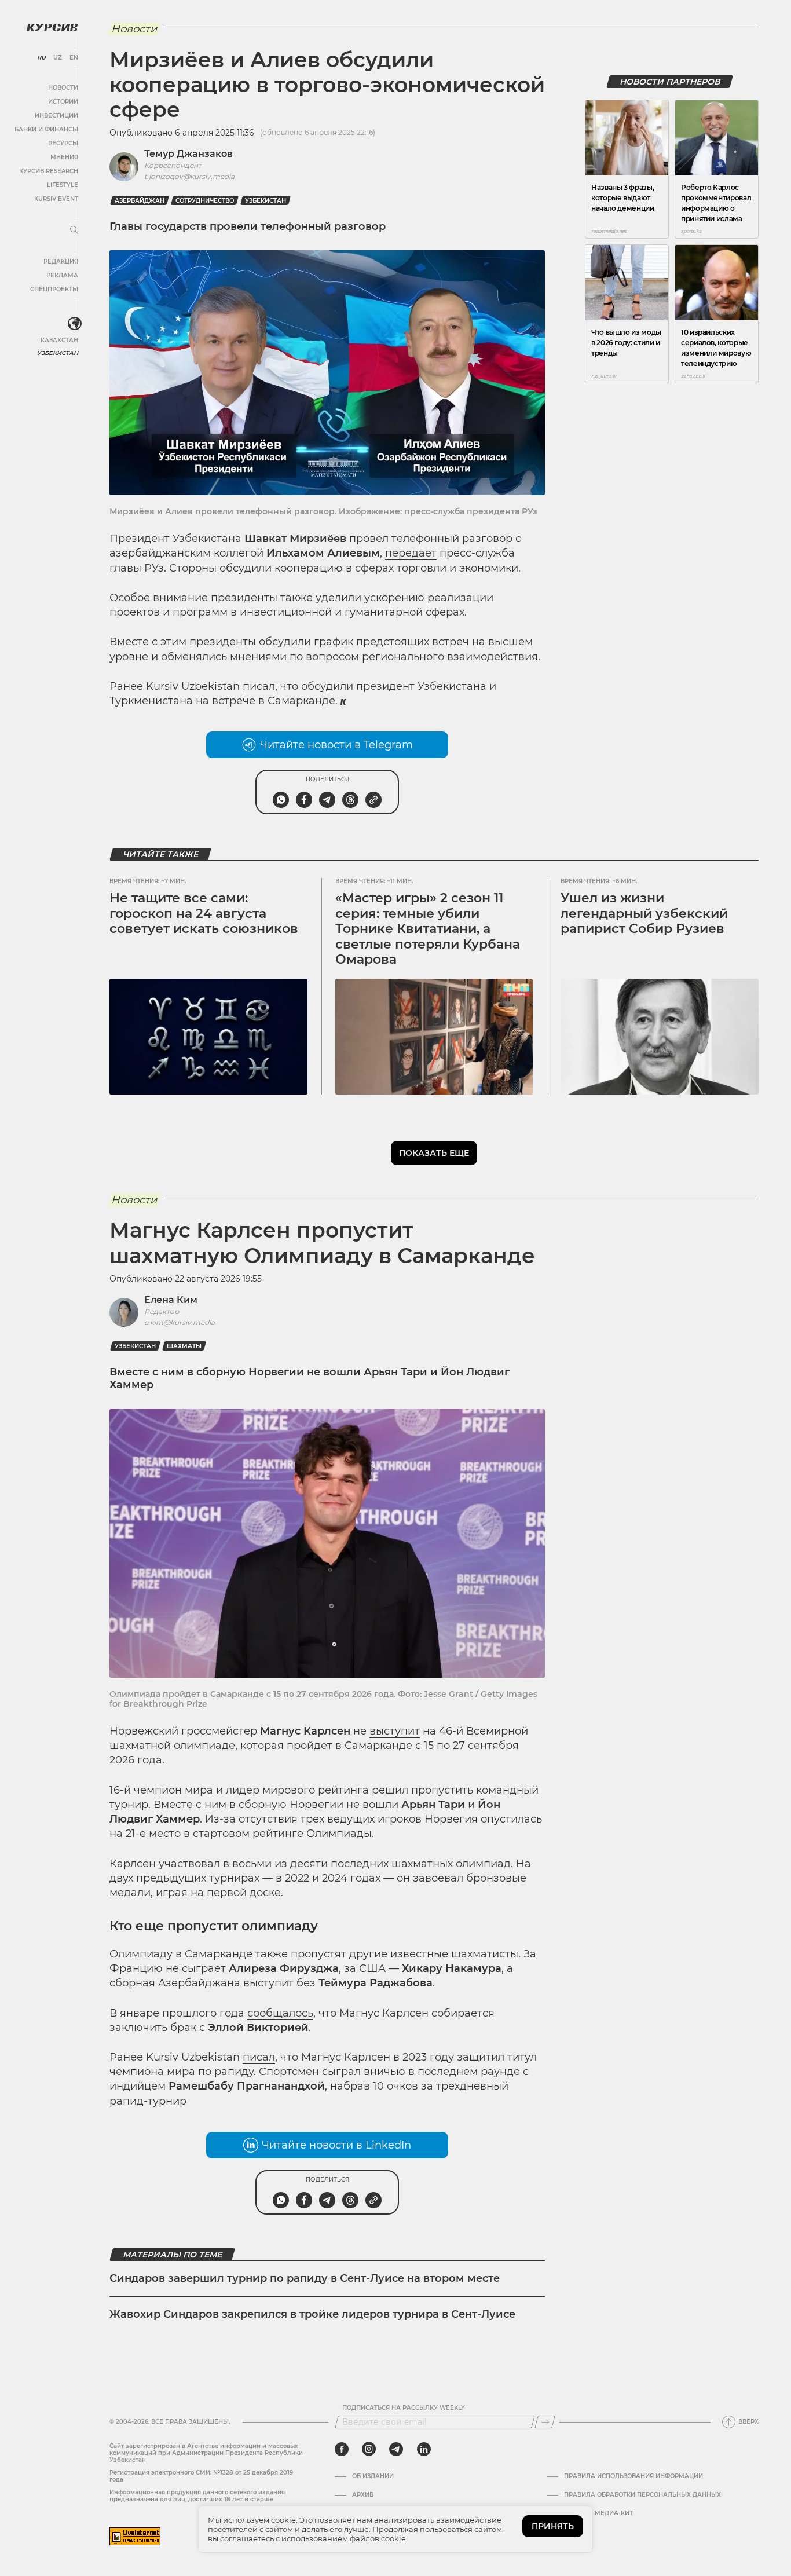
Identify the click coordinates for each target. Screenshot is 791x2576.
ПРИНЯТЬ (553, 2526)
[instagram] (369, 2449)
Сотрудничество (205, 201)
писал (259, 686)
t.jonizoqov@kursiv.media (189, 176)
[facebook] (342, 2449)
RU (41, 58)
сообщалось (280, 2013)
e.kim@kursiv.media (180, 1322)
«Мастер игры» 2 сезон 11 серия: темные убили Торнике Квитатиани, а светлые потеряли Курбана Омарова (428, 929)
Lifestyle (63, 185)
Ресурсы (63, 143)
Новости (63, 88)
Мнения (64, 157)
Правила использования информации (633, 2476)
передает (411, 553)
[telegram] (396, 2449)
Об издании (373, 2476)
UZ (58, 58)
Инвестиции (56, 116)
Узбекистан (58, 353)
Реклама (62, 275)
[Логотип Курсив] (52, 27)
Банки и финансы (46, 129)
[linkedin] (424, 2449)
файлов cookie (378, 2538)
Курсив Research (49, 171)
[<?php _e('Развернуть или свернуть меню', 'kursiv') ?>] (75, 324)
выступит (395, 1731)
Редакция (61, 261)
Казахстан (59, 340)
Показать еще (434, 1153)
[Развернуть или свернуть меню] (74, 230)
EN (74, 58)
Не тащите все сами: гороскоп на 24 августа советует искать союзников (204, 913)
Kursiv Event (56, 199)
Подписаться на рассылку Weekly (404, 2408)
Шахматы (184, 1346)
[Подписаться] (545, 2422)
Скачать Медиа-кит (598, 2513)
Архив (363, 2495)
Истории (63, 102)
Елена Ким (171, 1300)
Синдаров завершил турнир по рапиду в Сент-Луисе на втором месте (305, 2278)
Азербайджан (140, 201)
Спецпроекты (54, 289)
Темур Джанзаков (188, 154)
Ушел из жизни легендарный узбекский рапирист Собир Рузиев (644, 913)
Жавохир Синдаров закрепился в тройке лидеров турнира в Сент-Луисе (312, 2314)
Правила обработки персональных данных (642, 2495)
